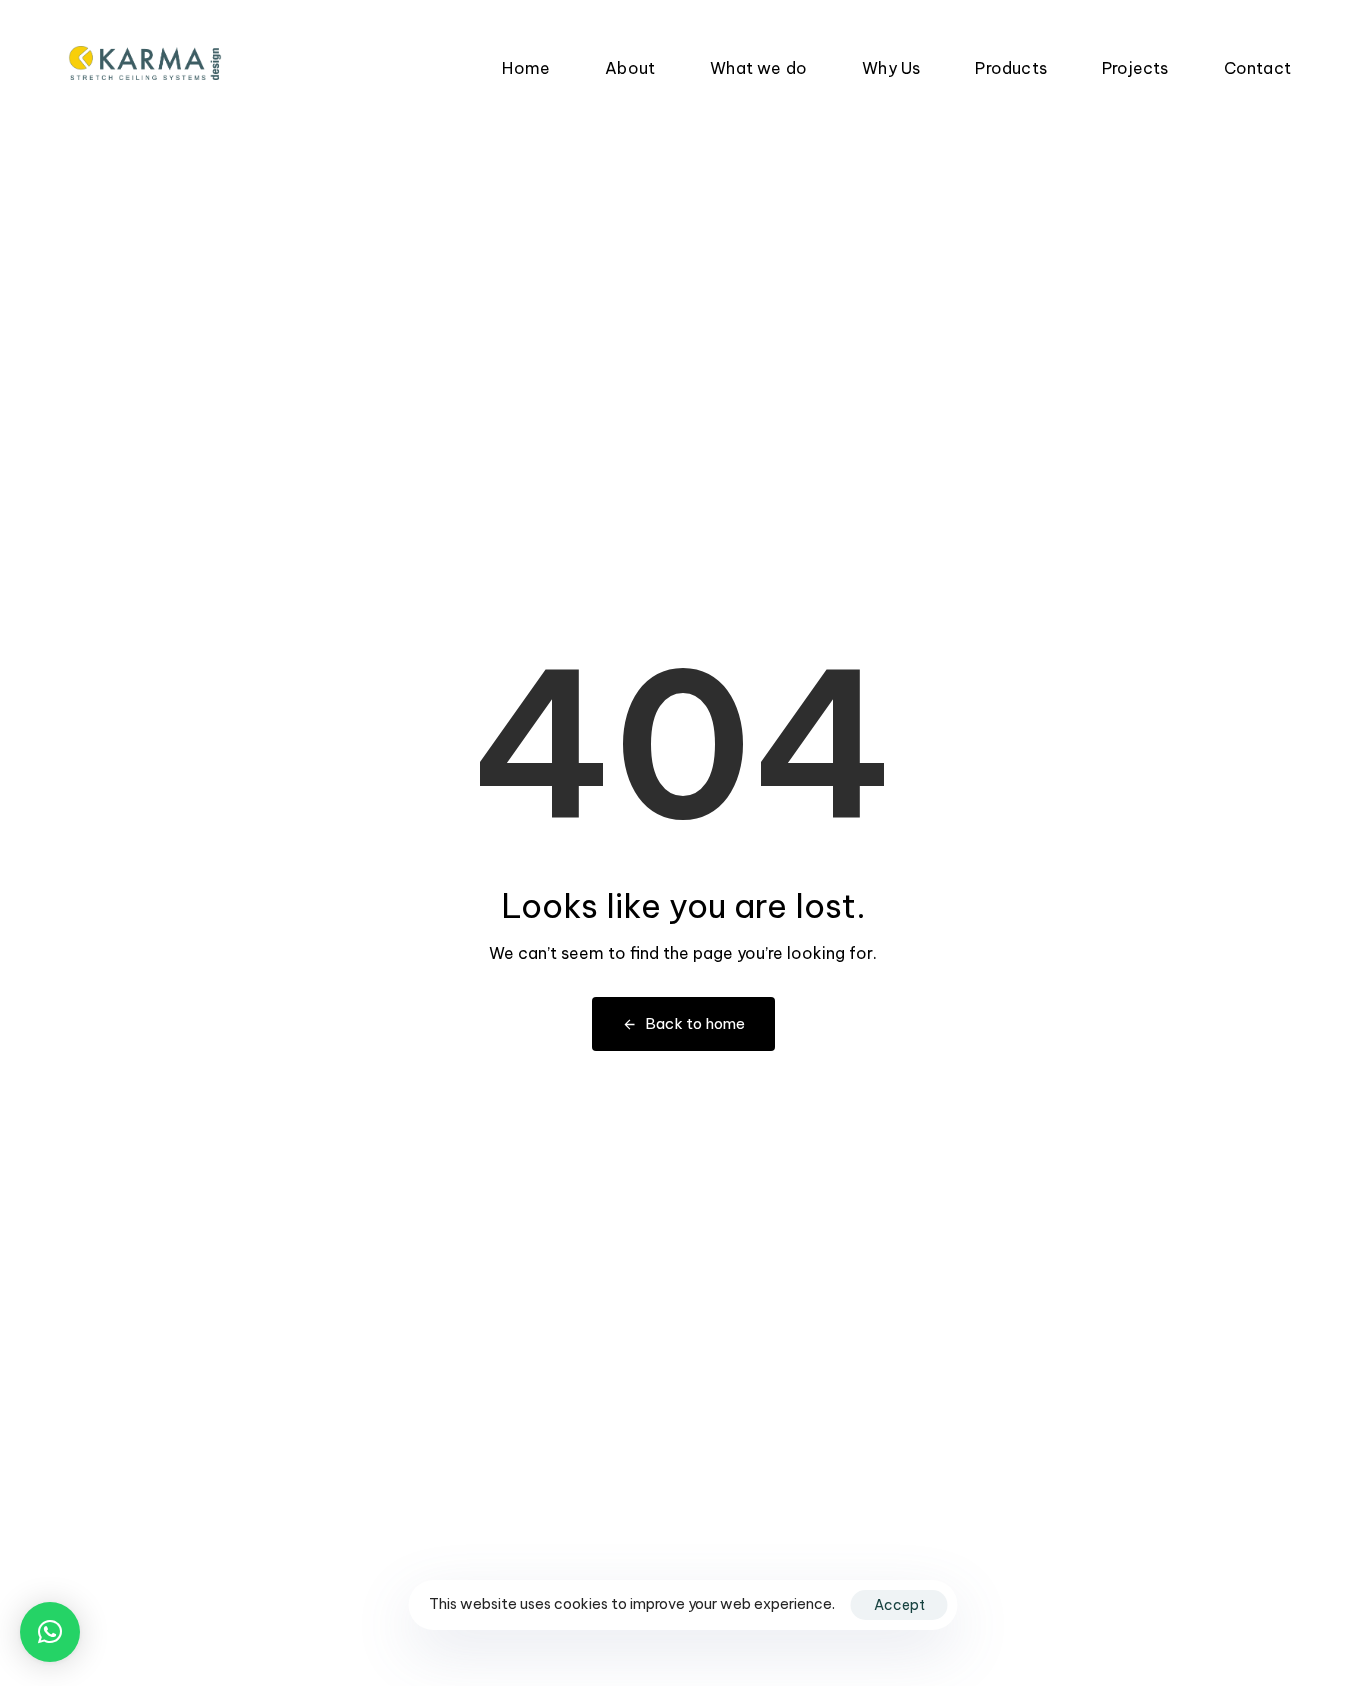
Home (526, 68)
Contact (1257, 68)
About (630, 68)
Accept (899, 1605)
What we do (758, 68)
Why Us (891, 68)
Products (1011, 68)
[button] (50, 1632)
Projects (1135, 68)
